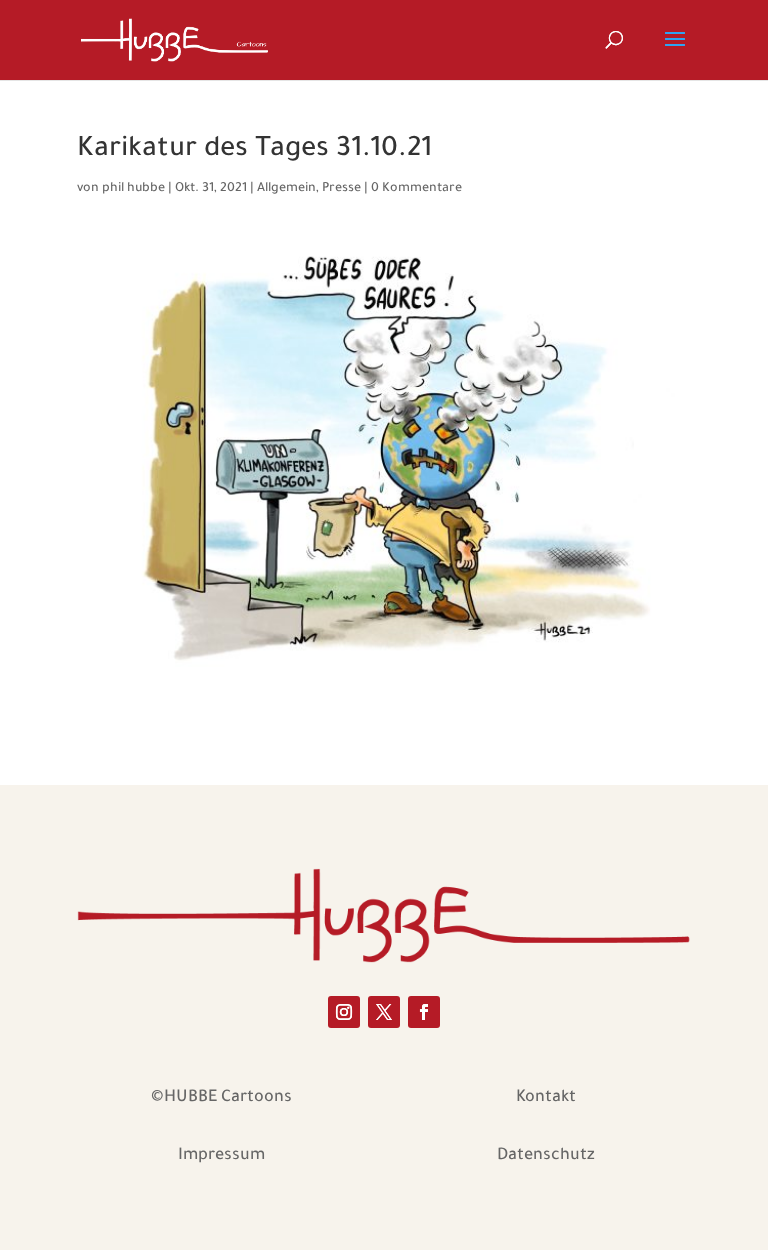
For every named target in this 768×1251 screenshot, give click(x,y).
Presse (341, 189)
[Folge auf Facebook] (424, 1012)
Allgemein (286, 189)
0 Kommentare (416, 189)
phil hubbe (133, 189)
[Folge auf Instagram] (344, 1012)
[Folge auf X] (384, 1012)
